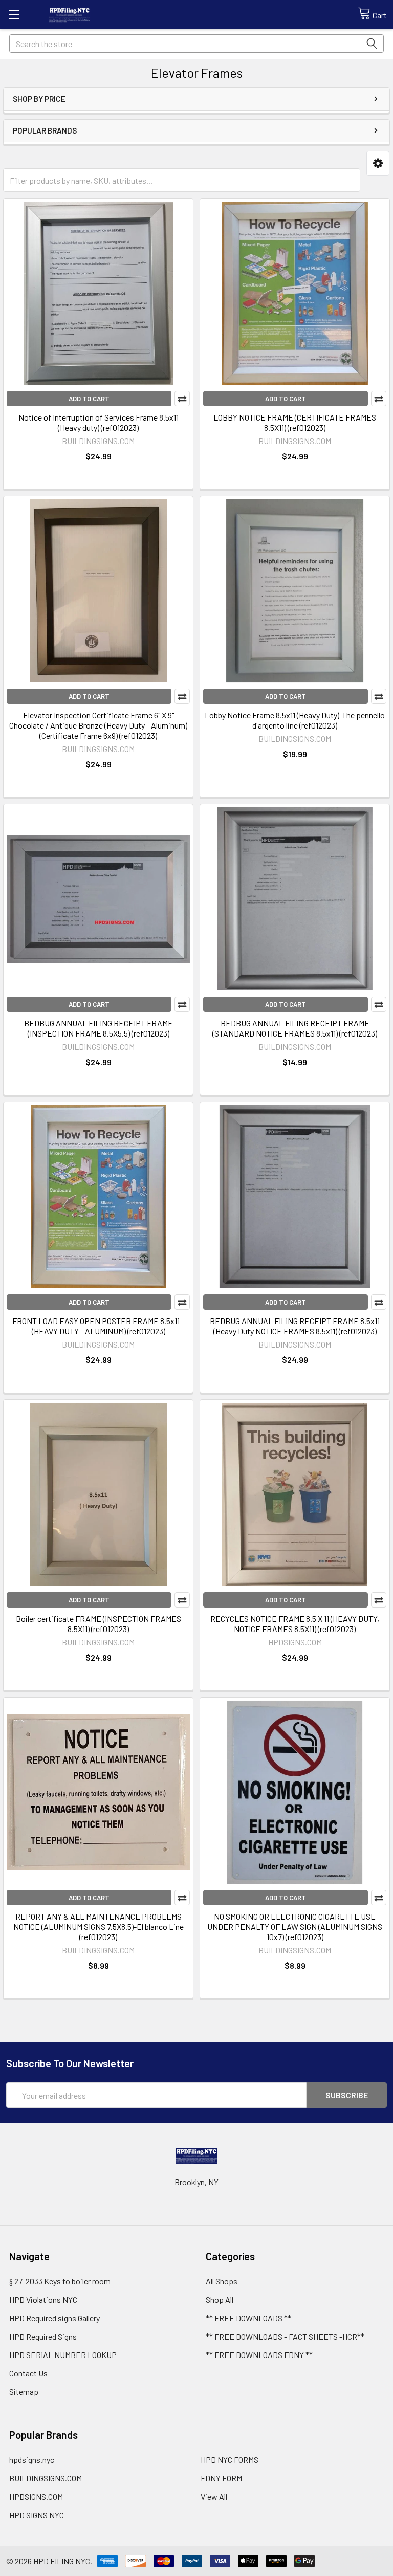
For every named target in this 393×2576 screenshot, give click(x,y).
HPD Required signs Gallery (54, 2318)
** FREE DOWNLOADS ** (248, 2318)
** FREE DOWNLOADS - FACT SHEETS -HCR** (285, 2336)
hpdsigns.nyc (32, 2460)
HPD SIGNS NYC (37, 2515)
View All (214, 2496)
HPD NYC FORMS (230, 2460)
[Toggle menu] (14, 14)
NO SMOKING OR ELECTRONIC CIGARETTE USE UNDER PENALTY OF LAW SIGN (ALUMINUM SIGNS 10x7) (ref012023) (295, 1927)
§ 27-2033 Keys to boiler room (60, 2281)
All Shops (222, 2281)
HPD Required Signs (43, 2336)
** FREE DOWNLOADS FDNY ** (259, 2355)
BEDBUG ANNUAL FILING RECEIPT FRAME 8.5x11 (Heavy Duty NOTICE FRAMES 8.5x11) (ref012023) (295, 1326)
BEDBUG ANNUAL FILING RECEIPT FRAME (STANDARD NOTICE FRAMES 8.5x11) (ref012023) (295, 1028)
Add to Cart (89, 399)
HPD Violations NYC (43, 2299)
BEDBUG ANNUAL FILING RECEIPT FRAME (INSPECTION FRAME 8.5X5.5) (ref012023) (99, 1028)
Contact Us (28, 2373)
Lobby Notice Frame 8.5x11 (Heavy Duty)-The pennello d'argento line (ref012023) (295, 720)
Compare (182, 399)
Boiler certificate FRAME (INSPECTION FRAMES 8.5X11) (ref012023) (99, 1624)
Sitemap (24, 2392)
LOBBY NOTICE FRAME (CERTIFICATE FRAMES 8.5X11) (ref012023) (295, 422)
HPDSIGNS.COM (36, 2496)
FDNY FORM (221, 2478)
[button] (378, 163)
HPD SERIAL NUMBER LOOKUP (63, 2355)
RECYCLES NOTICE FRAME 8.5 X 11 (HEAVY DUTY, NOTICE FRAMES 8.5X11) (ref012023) (295, 1624)
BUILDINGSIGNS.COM (46, 2478)
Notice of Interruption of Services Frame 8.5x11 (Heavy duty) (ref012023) (99, 422)
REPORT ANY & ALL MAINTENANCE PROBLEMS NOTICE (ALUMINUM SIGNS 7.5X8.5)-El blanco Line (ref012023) (99, 1927)
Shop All (220, 2299)
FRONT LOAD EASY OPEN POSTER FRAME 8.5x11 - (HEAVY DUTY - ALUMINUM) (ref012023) (98, 1326)
